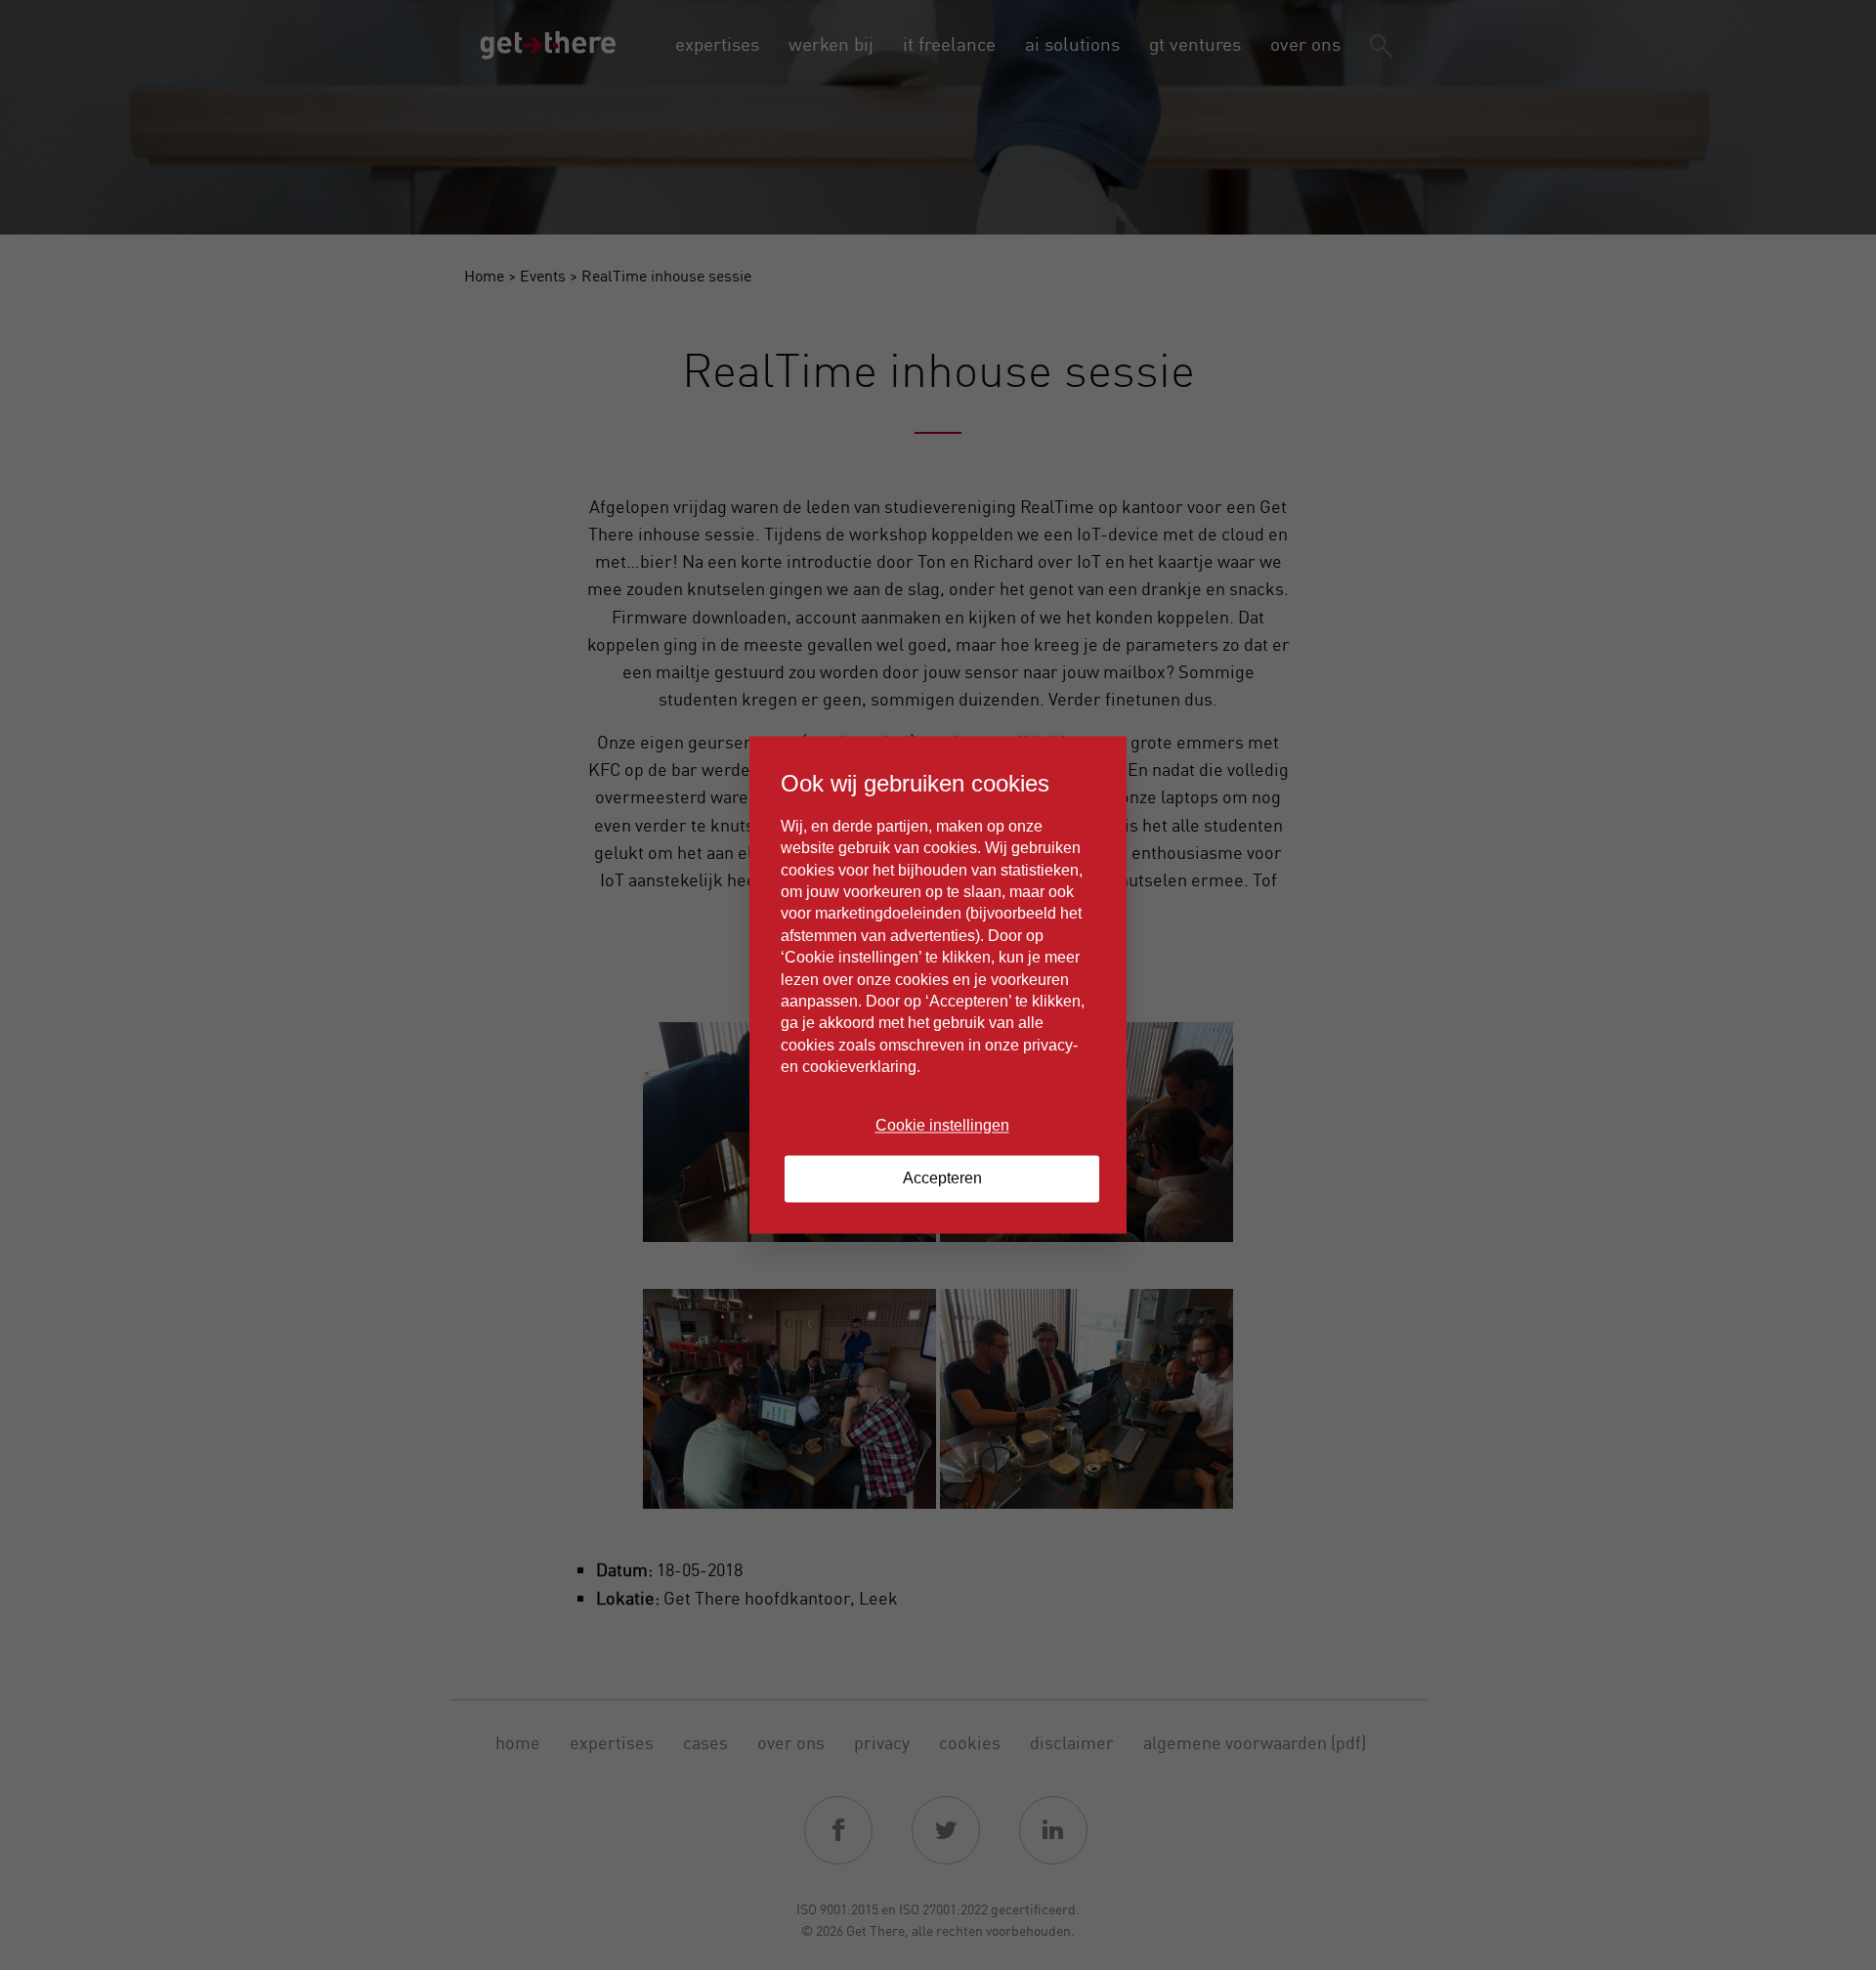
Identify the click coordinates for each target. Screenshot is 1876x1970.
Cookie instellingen (942, 1125)
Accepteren (942, 1179)
